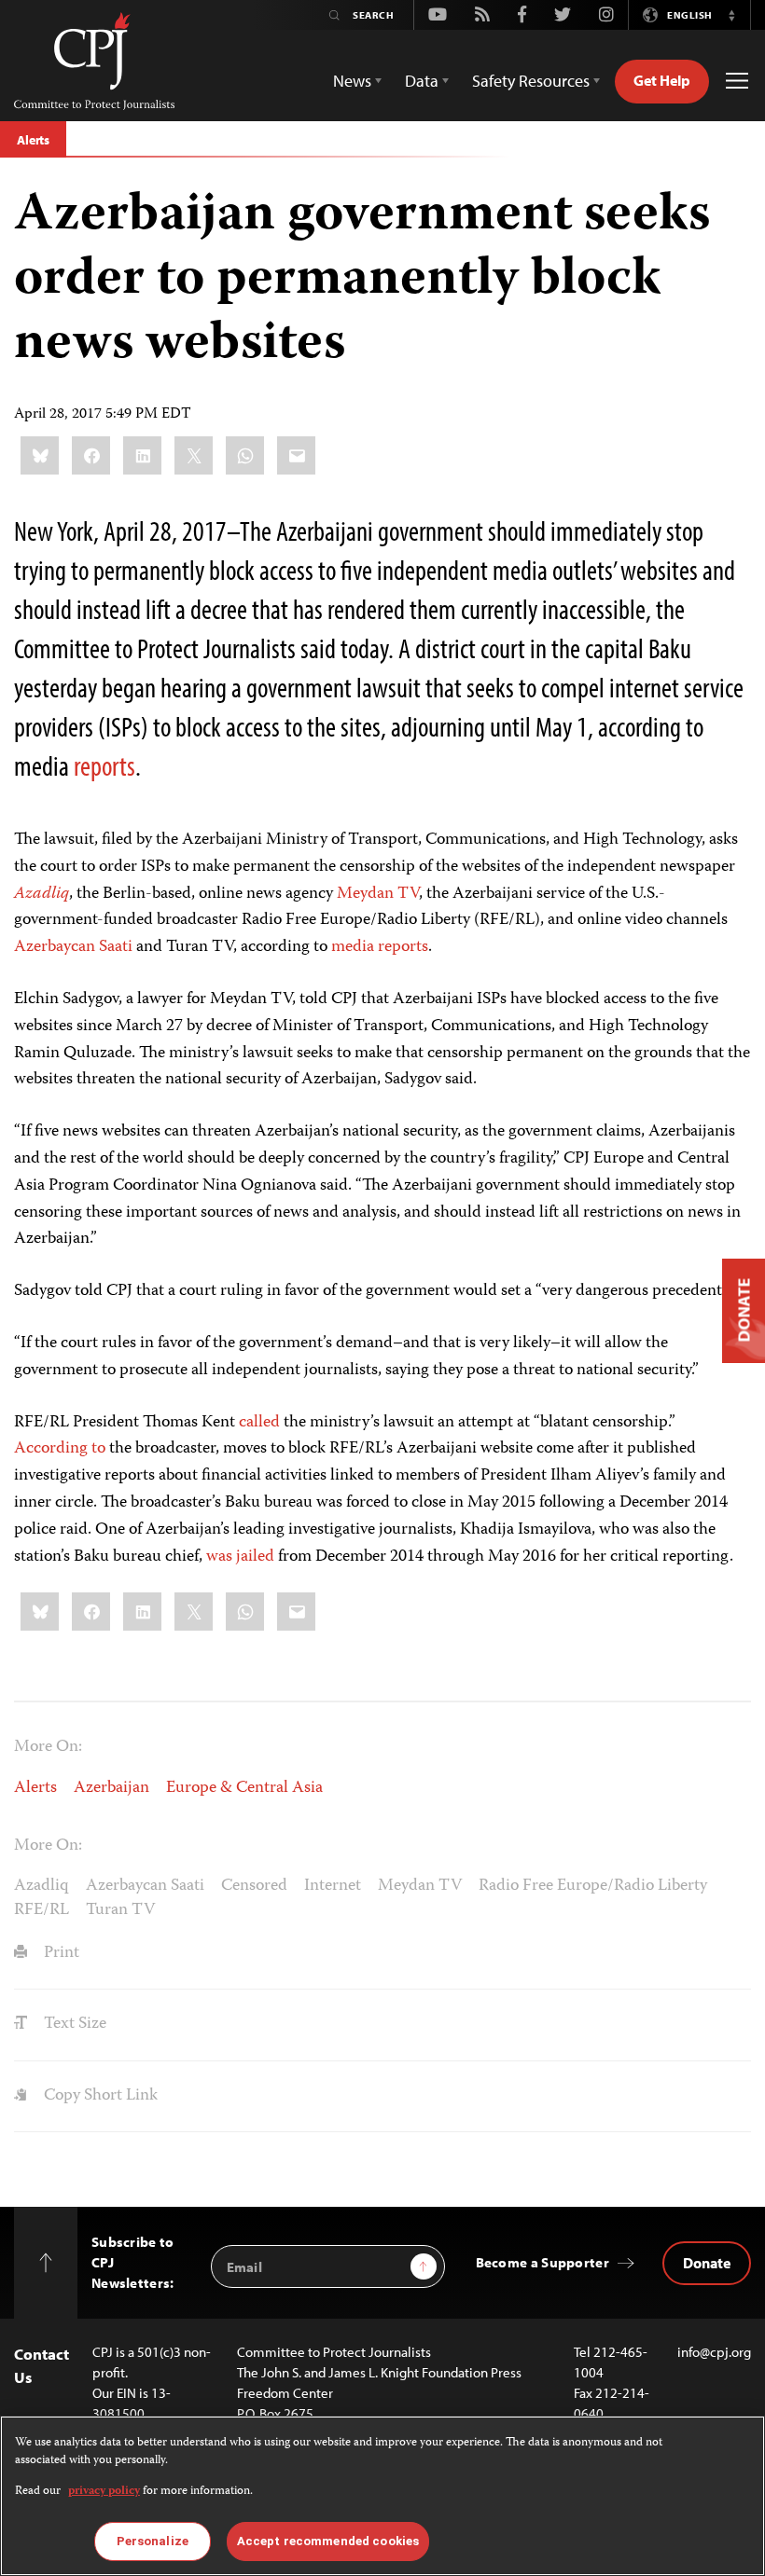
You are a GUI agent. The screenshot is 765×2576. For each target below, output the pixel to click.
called (259, 1423)
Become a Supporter (542, 2262)
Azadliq (42, 1886)
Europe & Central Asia (244, 1788)
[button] (731, 15)
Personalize (153, 2541)
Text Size (73, 2024)
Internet (333, 1886)
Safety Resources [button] (531, 81)
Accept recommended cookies (328, 2541)
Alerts (33, 140)
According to (60, 1449)
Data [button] (422, 81)
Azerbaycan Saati (73, 947)
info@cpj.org (714, 2352)
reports (102, 765)
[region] (382, 2496)
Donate (707, 2263)
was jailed (240, 1557)
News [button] (352, 81)
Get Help (662, 80)
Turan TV (120, 1910)
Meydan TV (378, 894)
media (353, 947)
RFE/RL (42, 1910)
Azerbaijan (111, 1788)
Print (60, 1953)
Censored (254, 1886)
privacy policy (104, 2492)
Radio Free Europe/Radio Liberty (593, 1886)
